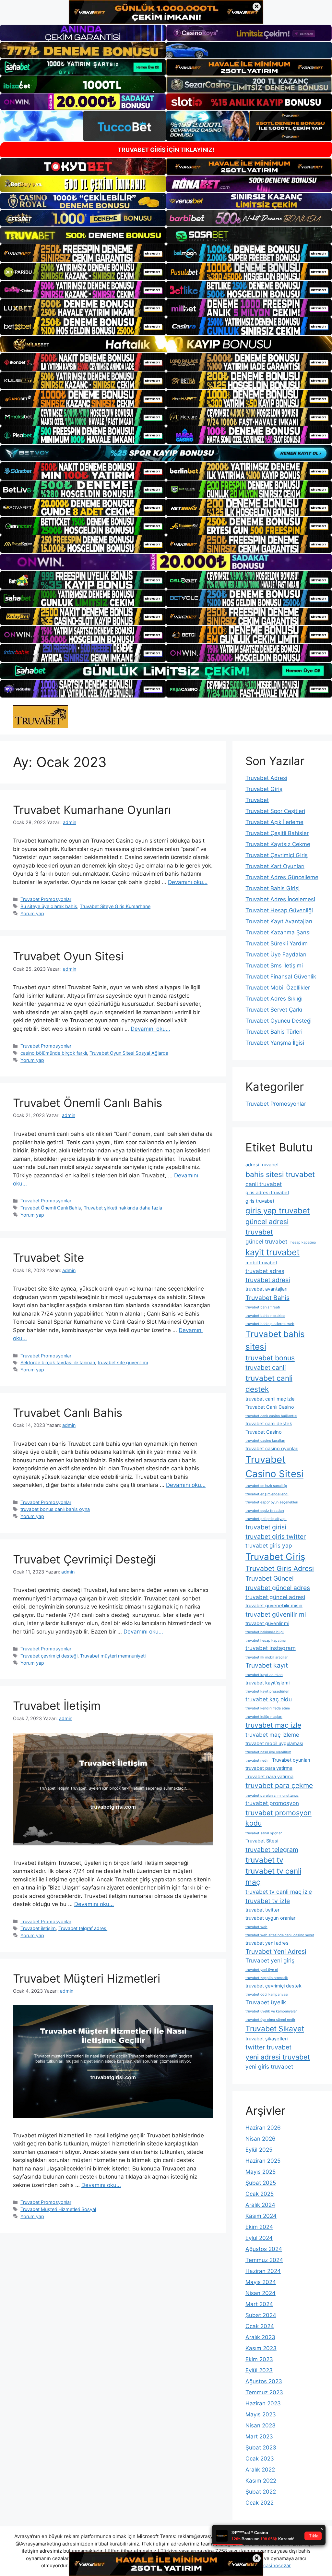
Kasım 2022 (261, 2481)
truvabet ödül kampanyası (267, 1994)
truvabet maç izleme (272, 1735)
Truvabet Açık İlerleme (274, 822)
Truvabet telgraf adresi (83, 1928)
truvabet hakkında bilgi (265, 1632)
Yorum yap (32, 913)
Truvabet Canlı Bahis (68, 1413)
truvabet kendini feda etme (268, 1708)
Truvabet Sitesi (262, 1841)
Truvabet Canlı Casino (270, 1407)
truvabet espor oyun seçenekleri (272, 1502)
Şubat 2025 (261, 2183)
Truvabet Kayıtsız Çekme (278, 844)
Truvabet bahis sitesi (275, 1340)
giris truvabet (260, 1201)
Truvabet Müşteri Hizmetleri (87, 1978)
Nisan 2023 (261, 2425)
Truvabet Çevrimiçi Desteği (84, 1559)
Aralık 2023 (260, 2337)
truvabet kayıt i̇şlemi (267, 1683)
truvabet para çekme (279, 1785)
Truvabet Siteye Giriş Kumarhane (115, 906)
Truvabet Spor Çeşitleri (275, 811)
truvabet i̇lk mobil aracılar (267, 1657)
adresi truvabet (262, 1165)
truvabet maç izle (273, 1725)
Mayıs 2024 (261, 2282)
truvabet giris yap (269, 1545)
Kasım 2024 (261, 2216)
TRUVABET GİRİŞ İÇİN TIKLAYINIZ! (166, 150)
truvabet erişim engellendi (267, 1494)
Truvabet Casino (264, 1432)
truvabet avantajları (266, 1289)
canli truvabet (264, 1184)
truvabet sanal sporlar (264, 1833)
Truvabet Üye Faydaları (276, 954)
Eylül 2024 (259, 2238)
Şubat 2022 (261, 2492)
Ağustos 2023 (264, 2381)
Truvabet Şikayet (275, 2029)
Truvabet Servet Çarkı (274, 1010)
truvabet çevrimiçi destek (273, 1986)
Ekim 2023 (259, 2359)
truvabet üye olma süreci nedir (270, 2020)
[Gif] (166, 344)
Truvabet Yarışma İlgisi (275, 1043)
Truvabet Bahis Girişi (273, 888)
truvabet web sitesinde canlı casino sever (280, 1935)
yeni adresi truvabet (278, 2057)
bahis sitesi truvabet (280, 1174)
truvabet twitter (262, 1910)
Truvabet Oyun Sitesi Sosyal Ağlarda (129, 1053)
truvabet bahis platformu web (270, 1324)
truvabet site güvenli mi (123, 1362)
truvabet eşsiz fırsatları (265, 1511)
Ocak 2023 (260, 2459)
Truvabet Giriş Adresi (280, 1568)
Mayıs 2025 (261, 2172)
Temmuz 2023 (264, 2392)
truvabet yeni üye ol (262, 1970)
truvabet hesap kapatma (266, 1640)
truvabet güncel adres (278, 1588)
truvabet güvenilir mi (276, 1614)
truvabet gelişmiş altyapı (266, 1519)
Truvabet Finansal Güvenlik (281, 977)
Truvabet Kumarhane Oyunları (92, 810)
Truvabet (257, 800)
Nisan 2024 (261, 2293)
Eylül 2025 (259, 2150)
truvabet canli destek (269, 1384)
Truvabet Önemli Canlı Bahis (88, 1103)
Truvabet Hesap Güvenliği (279, 910)
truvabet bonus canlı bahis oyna (55, 1509)
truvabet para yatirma (269, 1768)
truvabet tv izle (268, 1901)
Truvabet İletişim (57, 1706)
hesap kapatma (303, 1242)
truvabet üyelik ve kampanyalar (271, 2011)
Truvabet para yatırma (269, 1777)
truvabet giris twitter (276, 1537)
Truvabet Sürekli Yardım (277, 943)
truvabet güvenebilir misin (274, 1606)
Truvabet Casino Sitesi (274, 1467)
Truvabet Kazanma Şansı (278, 932)
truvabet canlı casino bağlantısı (271, 1416)
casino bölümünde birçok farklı (54, 1053)
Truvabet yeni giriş (270, 1960)
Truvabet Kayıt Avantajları (279, 921)
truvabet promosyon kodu (279, 1818)
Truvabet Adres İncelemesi (280, 899)
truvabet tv (264, 1860)
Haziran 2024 (263, 2271)
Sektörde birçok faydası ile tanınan (58, 1362)
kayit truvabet (273, 1252)
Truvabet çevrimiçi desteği (49, 1656)
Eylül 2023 (259, 2370)
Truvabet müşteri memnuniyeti (113, 1656)
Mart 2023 (259, 2436)
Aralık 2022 (260, 2470)
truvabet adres (265, 1271)
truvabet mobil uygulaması (274, 1744)
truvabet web (256, 1927)
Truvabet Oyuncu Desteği (279, 1021)
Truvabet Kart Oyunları (275, 866)
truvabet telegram (272, 1850)
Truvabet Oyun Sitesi (68, 956)
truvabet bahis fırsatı (263, 1307)
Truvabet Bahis (267, 1298)
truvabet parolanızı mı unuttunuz (272, 1796)
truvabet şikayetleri (267, 2039)
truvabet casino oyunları (272, 1449)
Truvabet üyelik (266, 2002)
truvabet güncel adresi (275, 1597)
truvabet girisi (266, 1527)
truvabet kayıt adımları (264, 1675)
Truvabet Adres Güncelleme (282, 877)
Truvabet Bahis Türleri (274, 1032)
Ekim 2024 (259, 2227)
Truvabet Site (48, 1258)
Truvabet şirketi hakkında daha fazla (123, 1208)
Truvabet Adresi (266, 778)
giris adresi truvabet (267, 1193)
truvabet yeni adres (267, 1943)
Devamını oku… (188, 882)
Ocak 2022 (260, 2503)
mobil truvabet (261, 1263)
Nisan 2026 (261, 2139)
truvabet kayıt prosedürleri (267, 1691)
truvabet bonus (270, 1358)
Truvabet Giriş (264, 789)
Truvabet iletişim (38, 1928)
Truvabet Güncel (270, 1578)
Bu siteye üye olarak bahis (49, 906)
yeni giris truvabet (269, 2066)
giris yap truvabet (278, 1211)
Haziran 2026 (263, 2128)
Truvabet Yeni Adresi (276, 1951)
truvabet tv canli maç (273, 1876)
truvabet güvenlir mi (267, 1623)
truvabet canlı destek (269, 1424)
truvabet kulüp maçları (264, 1717)
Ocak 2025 (260, 2194)
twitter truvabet (268, 2047)
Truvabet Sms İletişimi (274, 966)
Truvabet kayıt (267, 1665)
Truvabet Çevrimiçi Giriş (277, 855)
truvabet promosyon (272, 1803)
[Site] (83, 253)
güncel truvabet (266, 1241)
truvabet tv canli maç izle (279, 1892)
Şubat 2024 (261, 2315)
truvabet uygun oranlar (270, 1918)
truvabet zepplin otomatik (267, 1978)
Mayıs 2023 (261, 2414)
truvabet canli (266, 1367)
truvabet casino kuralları (265, 1441)
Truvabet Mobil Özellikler (278, 988)
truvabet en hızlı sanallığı (266, 1486)
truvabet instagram (271, 1648)
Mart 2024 (259, 2304)
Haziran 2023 (263, 2403)
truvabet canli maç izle (270, 1399)
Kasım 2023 (261, 2348)
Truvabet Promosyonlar (46, 899)
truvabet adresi (268, 1280)
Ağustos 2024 (264, 2249)
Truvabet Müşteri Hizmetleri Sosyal (58, 2209)
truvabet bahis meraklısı (265, 1316)
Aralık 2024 (260, 2205)
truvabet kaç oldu (269, 1699)
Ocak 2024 (260, 2326)
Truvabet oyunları (291, 1760)
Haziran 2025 (263, 2161)
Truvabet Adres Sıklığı (274, 999)
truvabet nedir (257, 1761)
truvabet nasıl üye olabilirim (268, 1752)
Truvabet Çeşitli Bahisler (277, 833)
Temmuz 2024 (264, 2260)
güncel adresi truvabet (267, 1227)
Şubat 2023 (261, 2448)
